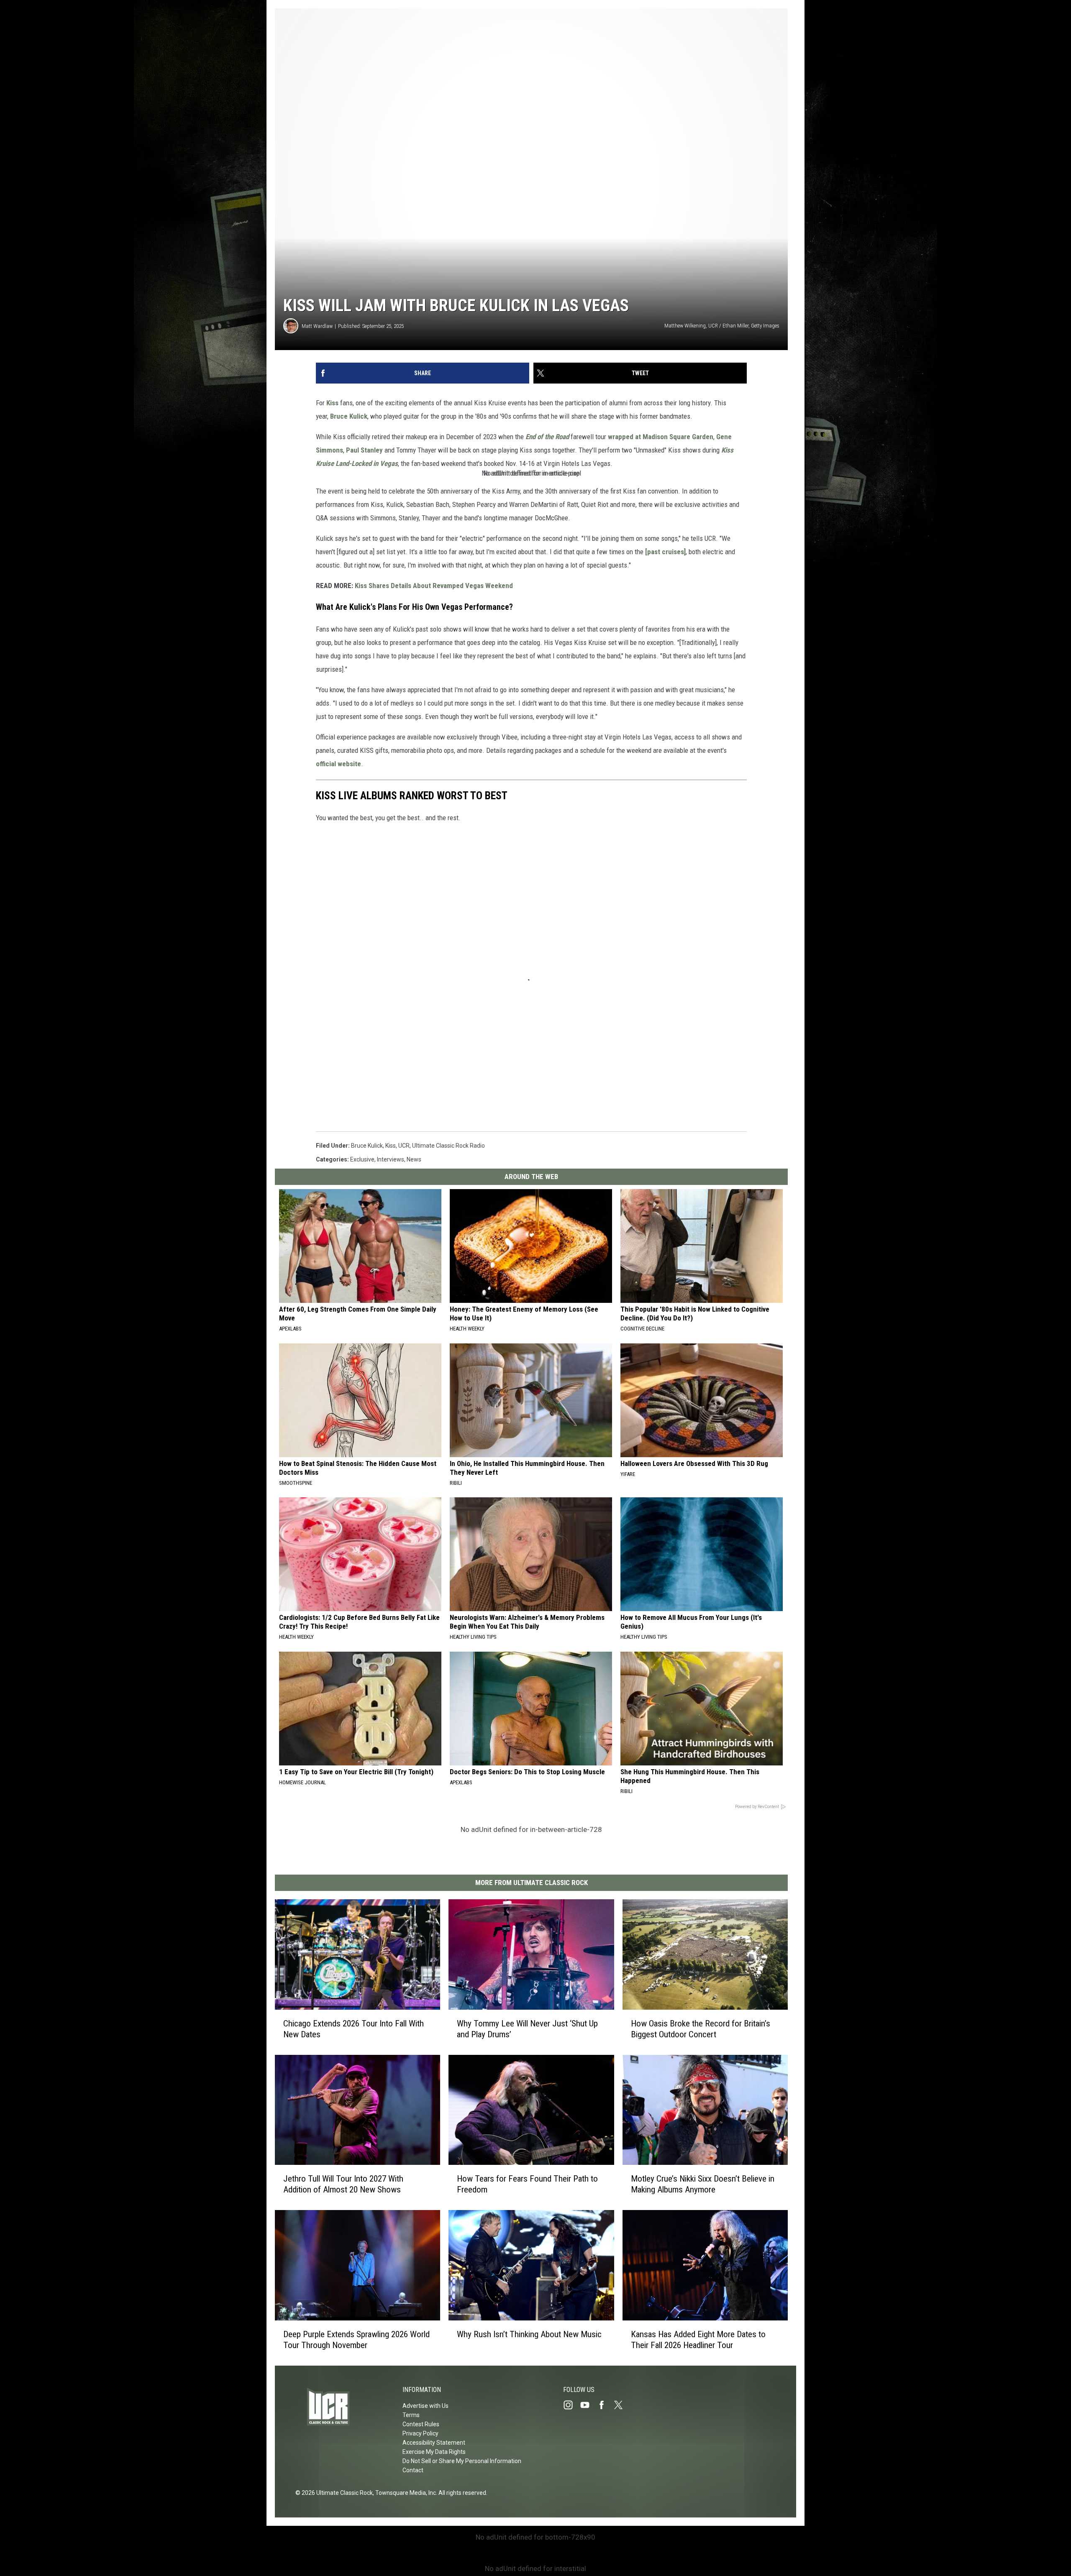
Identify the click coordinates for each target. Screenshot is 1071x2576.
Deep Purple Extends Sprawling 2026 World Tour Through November (356, 2340)
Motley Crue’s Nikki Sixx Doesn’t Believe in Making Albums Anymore (703, 2184)
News (414, 1159)
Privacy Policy (420, 2433)
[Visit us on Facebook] (605, 2405)
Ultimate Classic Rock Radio (448, 1146)
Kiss (332, 403)
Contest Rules (421, 2424)
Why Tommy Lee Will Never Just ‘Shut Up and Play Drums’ (527, 2029)
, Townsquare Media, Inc (404, 2493)
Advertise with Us (425, 2406)
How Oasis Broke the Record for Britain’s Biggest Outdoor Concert (701, 2029)
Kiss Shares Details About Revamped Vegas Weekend (434, 586)
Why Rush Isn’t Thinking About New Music (529, 2334)
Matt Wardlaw (317, 326)
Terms (411, 2415)
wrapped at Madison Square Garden (661, 437)
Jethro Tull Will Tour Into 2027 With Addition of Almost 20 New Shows (343, 2184)
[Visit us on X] (622, 2405)
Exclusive (362, 1159)
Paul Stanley (364, 450)
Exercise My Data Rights (434, 2452)
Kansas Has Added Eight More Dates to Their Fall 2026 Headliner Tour (698, 2340)
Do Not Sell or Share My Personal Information (462, 2461)
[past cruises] (665, 552)
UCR (404, 1146)
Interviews (391, 1159)
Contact (413, 2470)
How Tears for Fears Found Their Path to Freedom (527, 2184)
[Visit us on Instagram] (571, 2405)
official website (338, 764)
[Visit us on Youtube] (588, 2405)
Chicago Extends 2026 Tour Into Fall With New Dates (354, 2029)
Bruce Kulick (349, 416)
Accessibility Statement (434, 2443)
